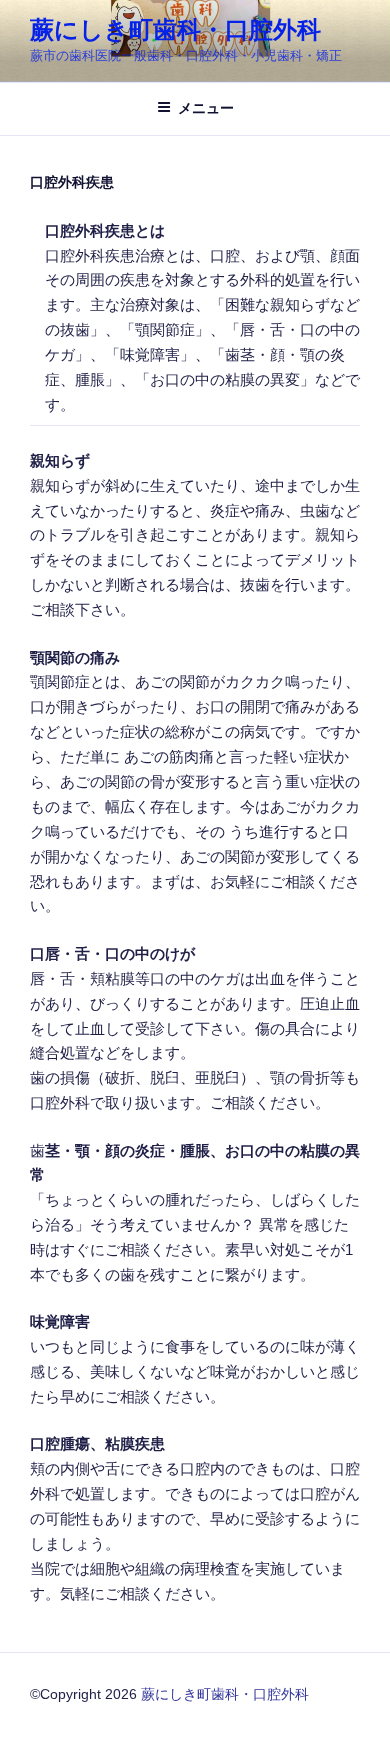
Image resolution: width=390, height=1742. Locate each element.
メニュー (206, 108)
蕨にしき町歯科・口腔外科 (175, 29)
